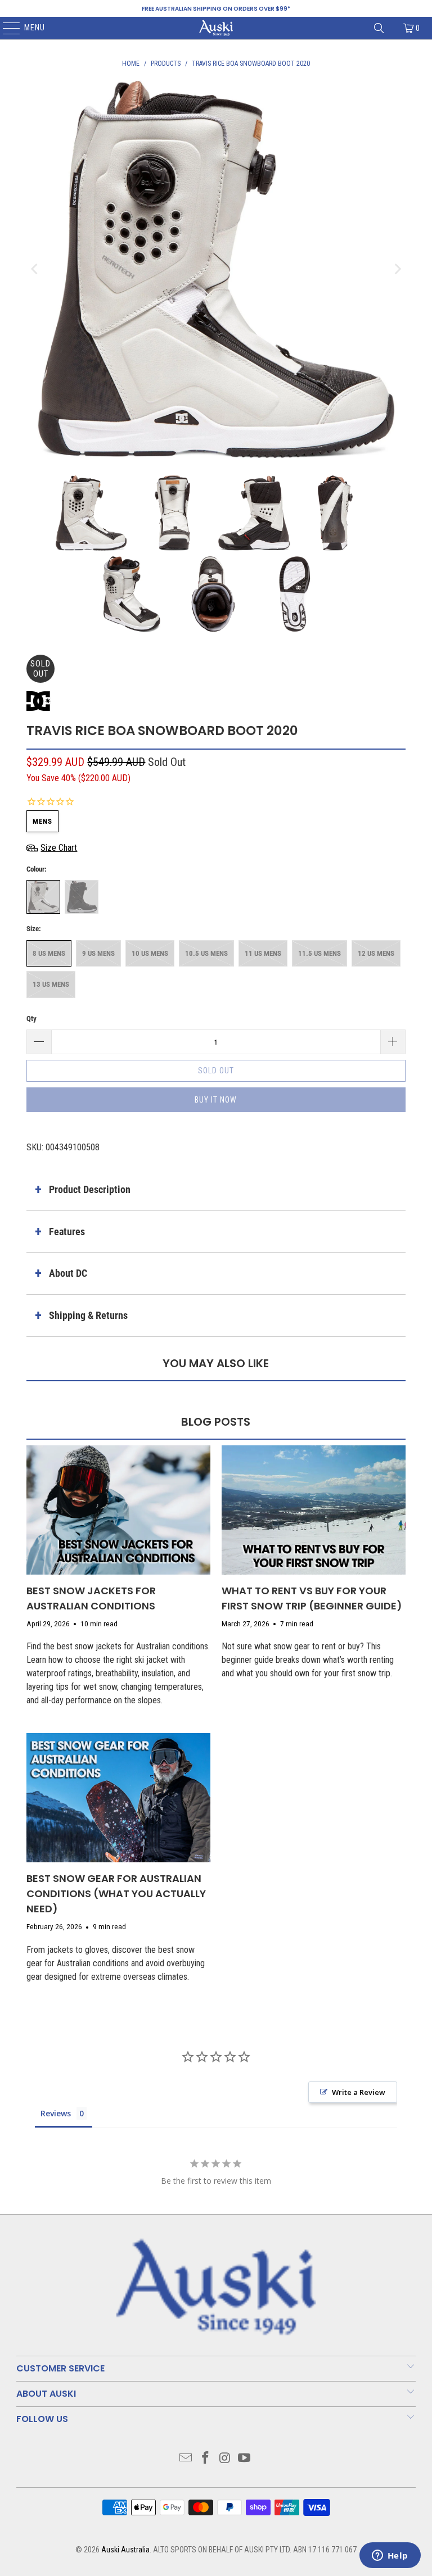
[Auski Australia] (216, 28)
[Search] (379, 28)
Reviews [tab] (56, 2113)
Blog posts (216, 1422)
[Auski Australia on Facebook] (206, 2459)
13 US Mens (51, 984)
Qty (31, 1019)
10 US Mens (150, 953)
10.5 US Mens (206, 953)
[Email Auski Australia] (186, 2459)
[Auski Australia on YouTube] (245, 2459)
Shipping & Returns (88, 1315)
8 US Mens (49, 953)
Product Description (90, 1189)
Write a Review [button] (359, 2092)
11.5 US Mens (319, 953)
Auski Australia (125, 2550)
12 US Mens (376, 953)
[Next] (397, 269)
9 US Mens (98, 953)
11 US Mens (263, 953)
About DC (68, 1273)
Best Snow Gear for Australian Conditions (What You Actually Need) (116, 1894)
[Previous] (35, 269)
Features (67, 1232)
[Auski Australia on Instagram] (226, 2459)
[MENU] (6, 28)
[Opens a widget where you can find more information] (390, 2556)
